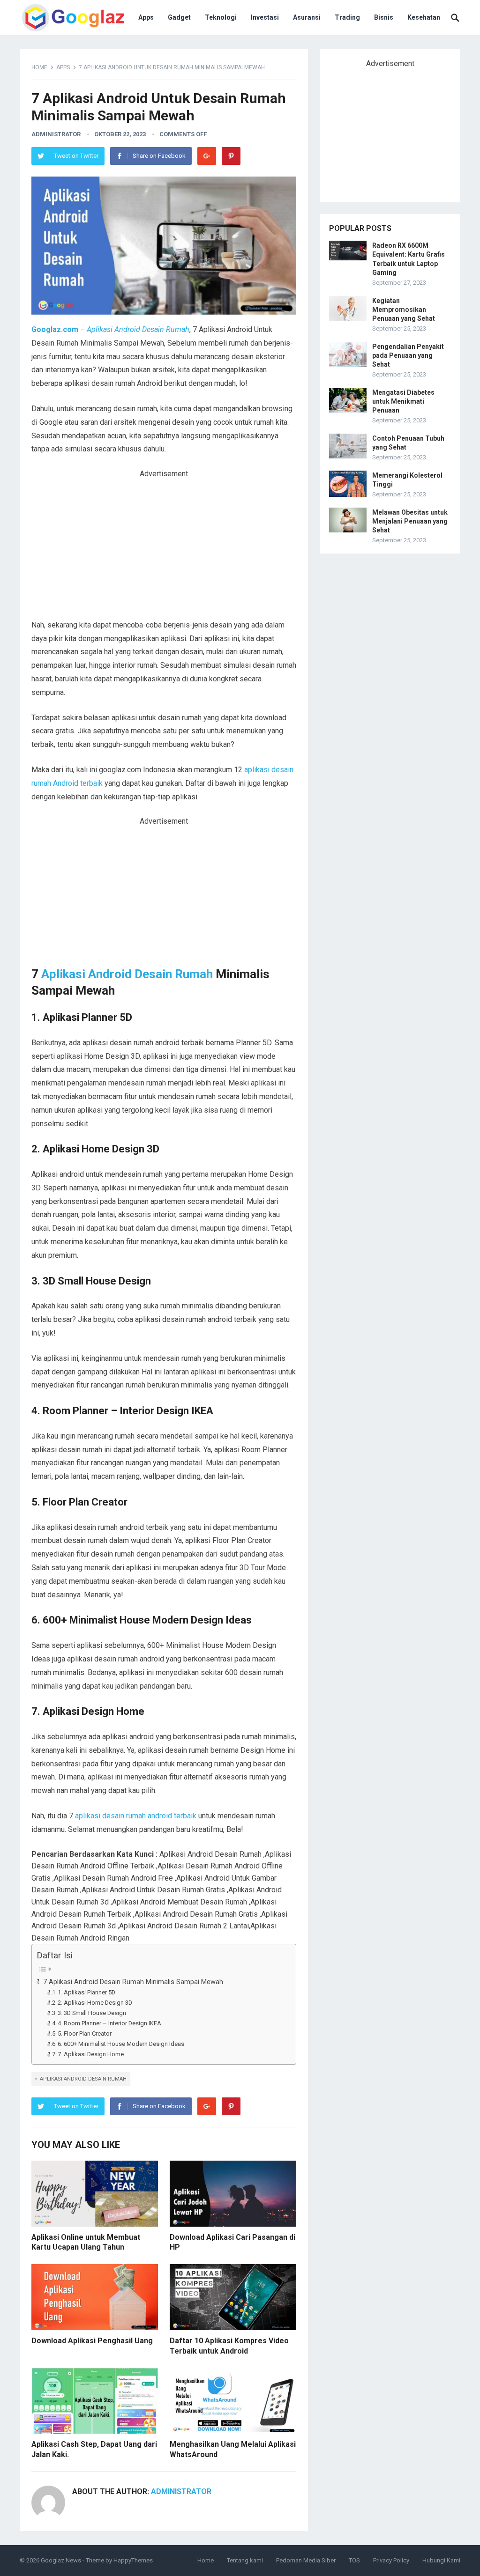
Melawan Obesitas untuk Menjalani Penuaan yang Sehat (410, 521)
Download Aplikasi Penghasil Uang (92, 2341)
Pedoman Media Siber (306, 2560)
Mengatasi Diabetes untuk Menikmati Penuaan (403, 401)
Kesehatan (424, 17)
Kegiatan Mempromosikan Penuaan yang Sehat (404, 310)
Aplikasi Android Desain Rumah (127, 974)
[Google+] (207, 156)
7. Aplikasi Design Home (91, 2054)
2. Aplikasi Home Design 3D (95, 2003)
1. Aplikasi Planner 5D (86, 1992)
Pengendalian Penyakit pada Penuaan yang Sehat (408, 355)
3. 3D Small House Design (92, 2013)
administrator (56, 134)
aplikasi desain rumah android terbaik (136, 1816)
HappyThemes (133, 2560)
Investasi (265, 17)
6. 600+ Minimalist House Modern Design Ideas (121, 2044)
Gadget (179, 17)
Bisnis (384, 17)
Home (39, 67)
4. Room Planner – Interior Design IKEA (109, 2023)
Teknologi (221, 17)
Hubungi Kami (441, 2560)
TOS (354, 2560)
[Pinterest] (231, 156)
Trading (347, 17)
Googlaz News (61, 2560)
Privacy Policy (391, 2560)
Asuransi (307, 17)
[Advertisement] (164, 549)
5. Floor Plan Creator (85, 2033)
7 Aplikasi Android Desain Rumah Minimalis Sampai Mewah (133, 1982)
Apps (146, 17)
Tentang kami (245, 2560)
